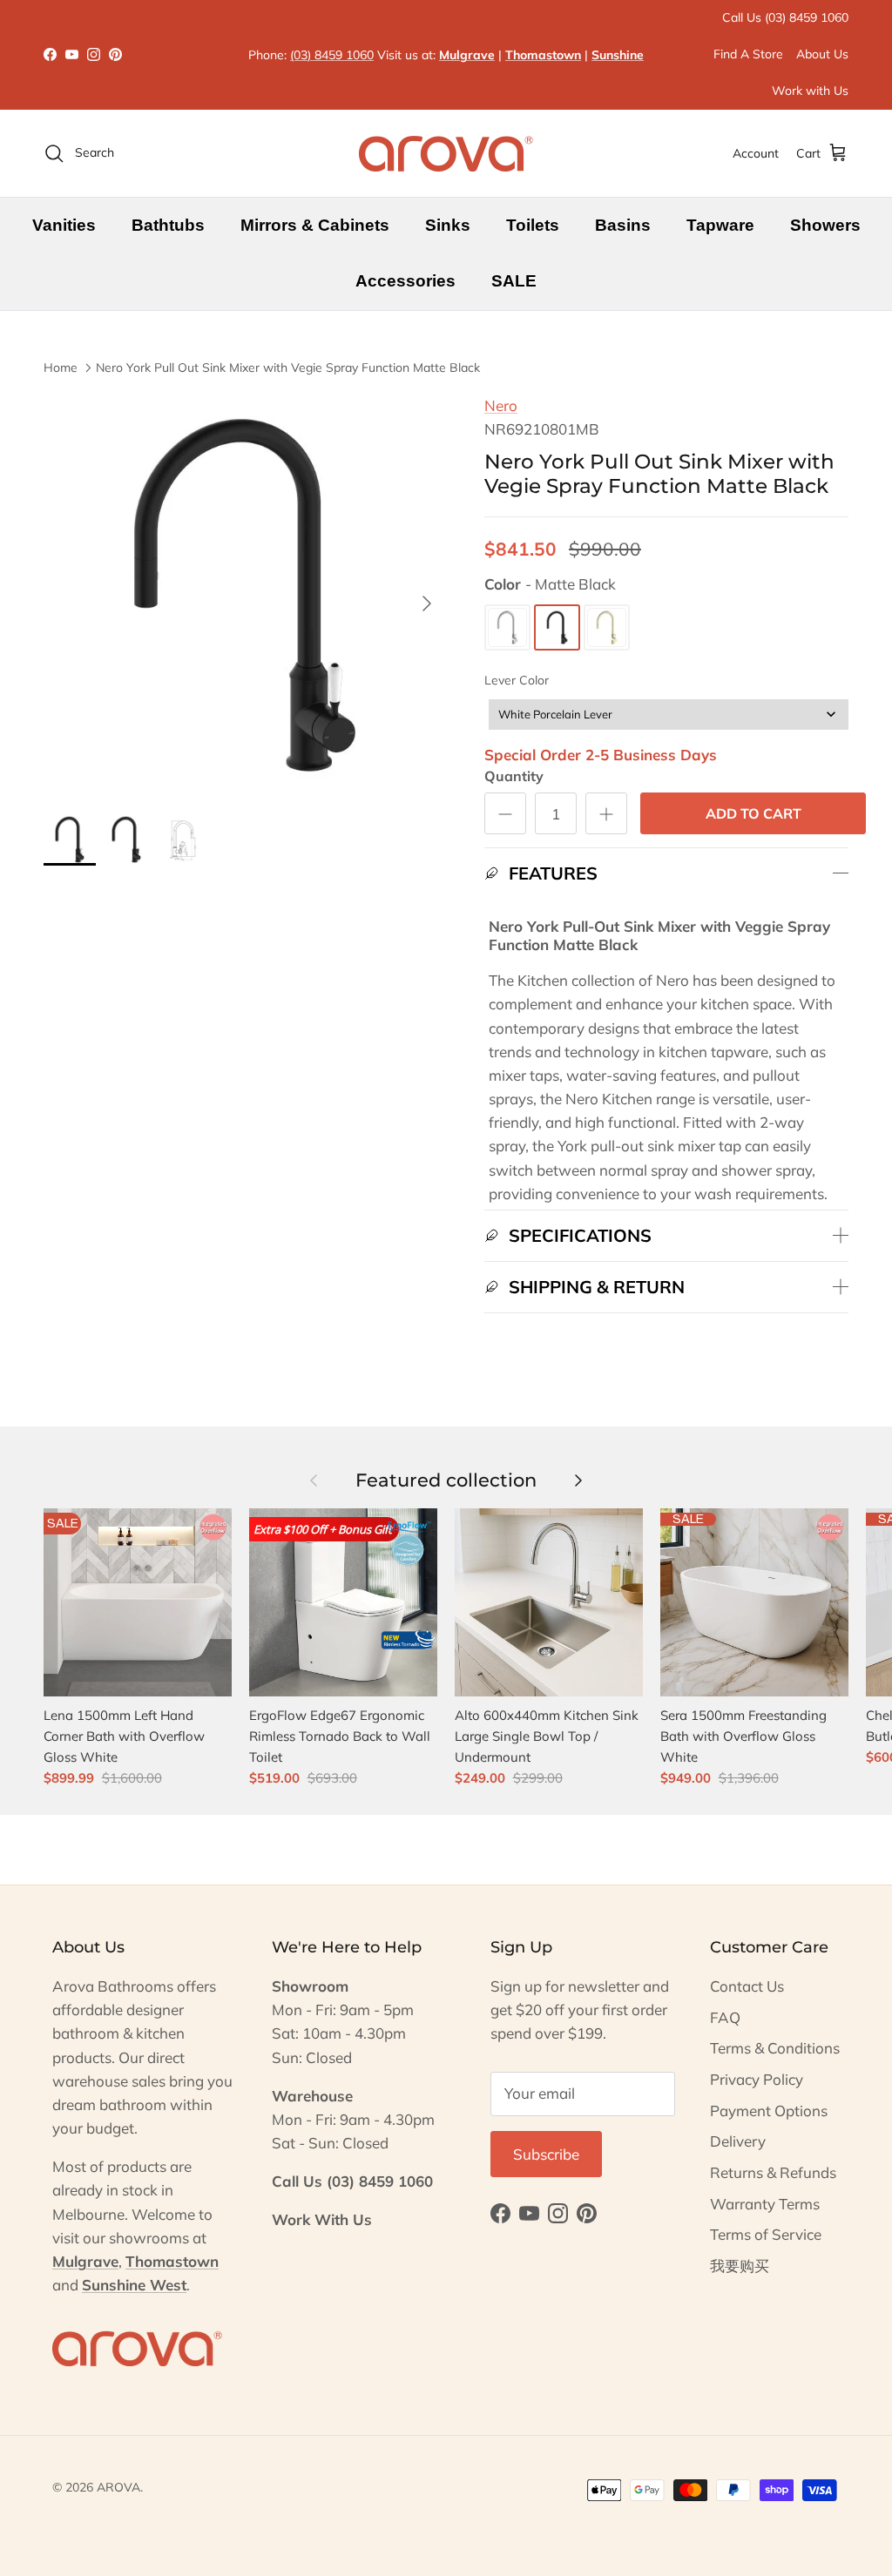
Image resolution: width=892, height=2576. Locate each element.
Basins (623, 225)
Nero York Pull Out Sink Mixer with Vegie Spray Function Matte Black (288, 367)
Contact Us (747, 1986)
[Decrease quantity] (505, 813)
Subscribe (546, 2154)
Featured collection (446, 1480)
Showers (825, 225)
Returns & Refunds (773, 2172)
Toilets (533, 225)
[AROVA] (446, 153)
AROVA (118, 2487)
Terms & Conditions (775, 2048)
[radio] (507, 627)
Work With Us (322, 2219)
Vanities (64, 225)
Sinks (448, 225)
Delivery (738, 2141)
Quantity (514, 776)
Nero (501, 405)
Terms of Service (766, 2234)
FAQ (725, 2017)
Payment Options (769, 2111)
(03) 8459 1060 (332, 55)
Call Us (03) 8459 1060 (785, 17)
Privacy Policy (757, 2079)
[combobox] (669, 715)
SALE (514, 281)
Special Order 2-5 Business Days (601, 755)
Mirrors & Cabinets (315, 225)
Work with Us (810, 91)
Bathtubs (168, 225)
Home (61, 367)
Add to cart (753, 813)
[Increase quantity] (606, 813)
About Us (822, 54)
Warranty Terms (765, 2204)
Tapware (720, 225)
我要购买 (740, 2266)
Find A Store (748, 54)
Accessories (405, 281)
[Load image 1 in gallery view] (245, 595)
